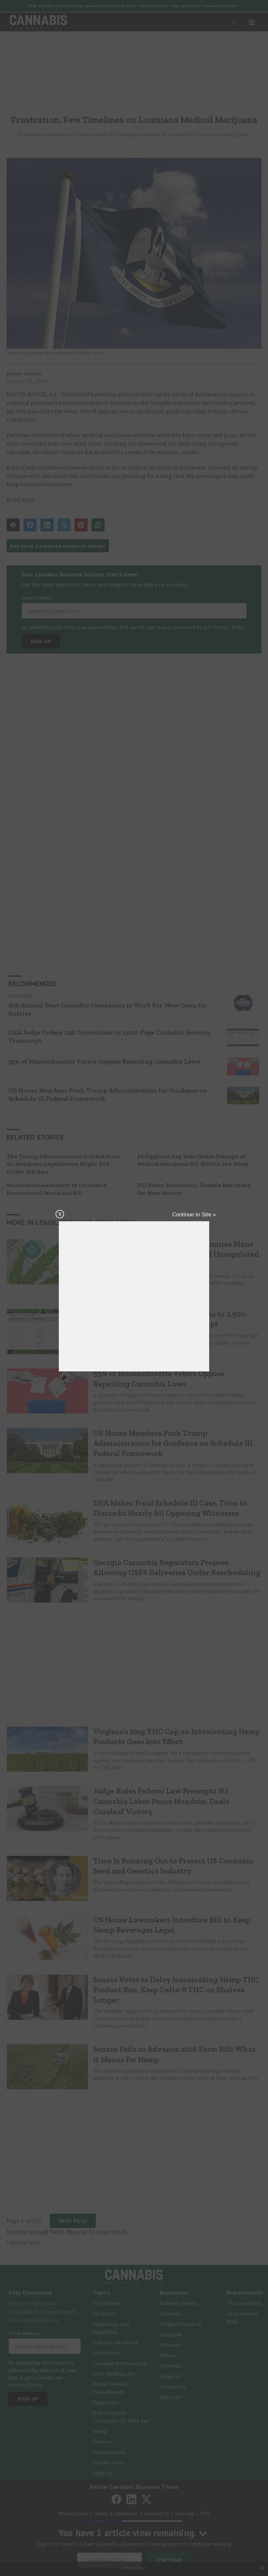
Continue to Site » (194, 1215)
